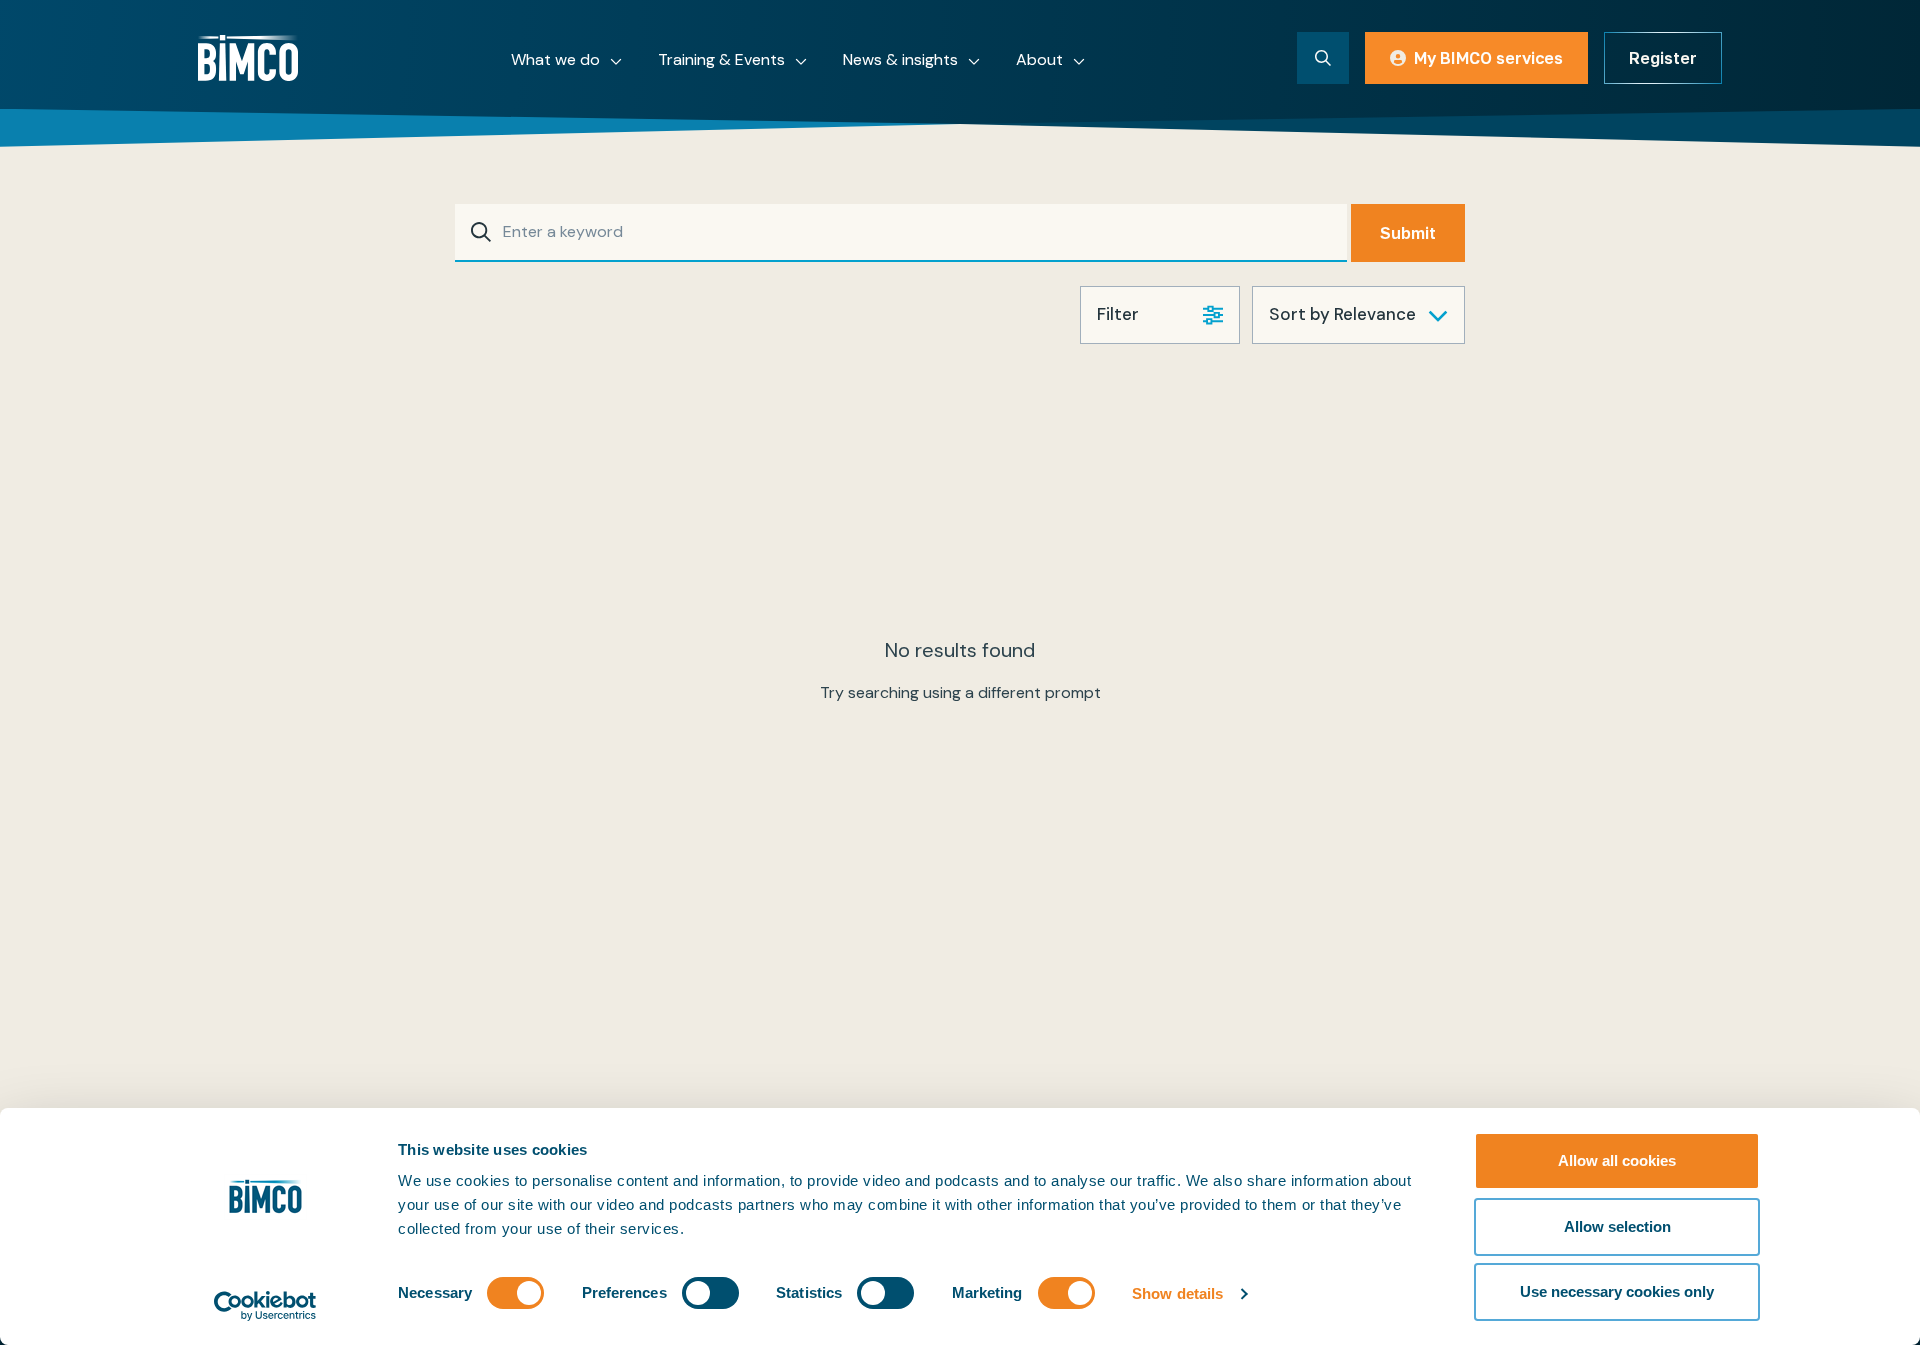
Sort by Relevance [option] (1342, 314)
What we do (555, 59)
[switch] (710, 1293)
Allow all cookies (1617, 1160)
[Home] (248, 58)
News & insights (900, 59)
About (1039, 59)
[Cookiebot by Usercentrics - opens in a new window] (265, 1306)
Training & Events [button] (721, 59)
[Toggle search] (1323, 58)
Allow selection (1617, 1226)
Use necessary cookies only (1617, 1291)
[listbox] (1358, 315)
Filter (1118, 314)
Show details (1177, 1293)
